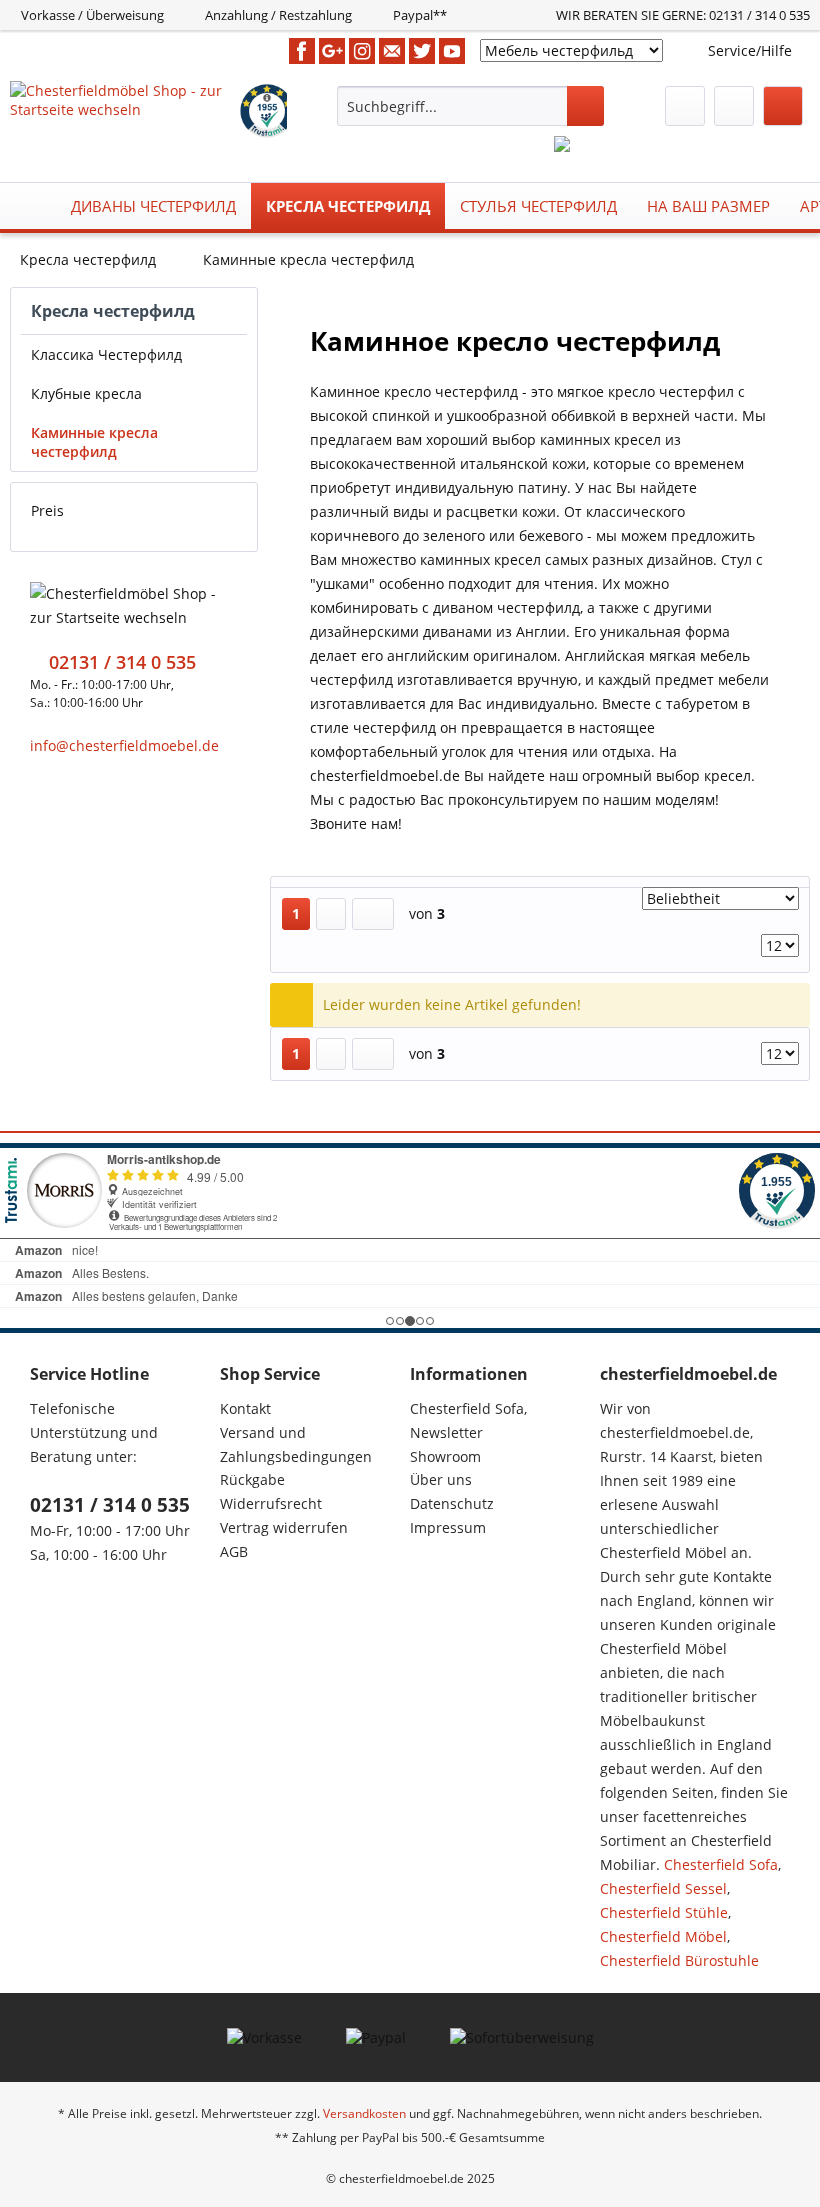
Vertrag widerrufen (284, 1527)
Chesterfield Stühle (664, 1912)
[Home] (31, 206)
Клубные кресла (86, 393)
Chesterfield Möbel (663, 1936)
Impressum (448, 1527)
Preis (47, 510)
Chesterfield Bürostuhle (679, 1960)
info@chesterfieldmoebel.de (124, 745)
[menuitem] (470, 106)
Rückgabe (252, 1479)
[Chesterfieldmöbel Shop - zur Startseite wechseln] (123, 106)
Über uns (441, 1479)
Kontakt (245, 1408)
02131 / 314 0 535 (110, 1505)
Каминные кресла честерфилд (94, 442)
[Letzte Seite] (373, 914)
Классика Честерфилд (106, 354)
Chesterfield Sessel (663, 1888)
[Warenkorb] (783, 106)
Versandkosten (364, 2113)
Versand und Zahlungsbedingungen (296, 1444)
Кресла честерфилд (113, 311)
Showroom (445, 1456)
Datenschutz (452, 1503)
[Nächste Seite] (331, 914)
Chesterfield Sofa (721, 1864)
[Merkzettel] (685, 106)
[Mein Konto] (734, 106)
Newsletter (446, 1432)
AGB (234, 1551)
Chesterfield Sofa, (468, 1408)
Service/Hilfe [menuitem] (750, 50)
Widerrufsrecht (271, 1503)
